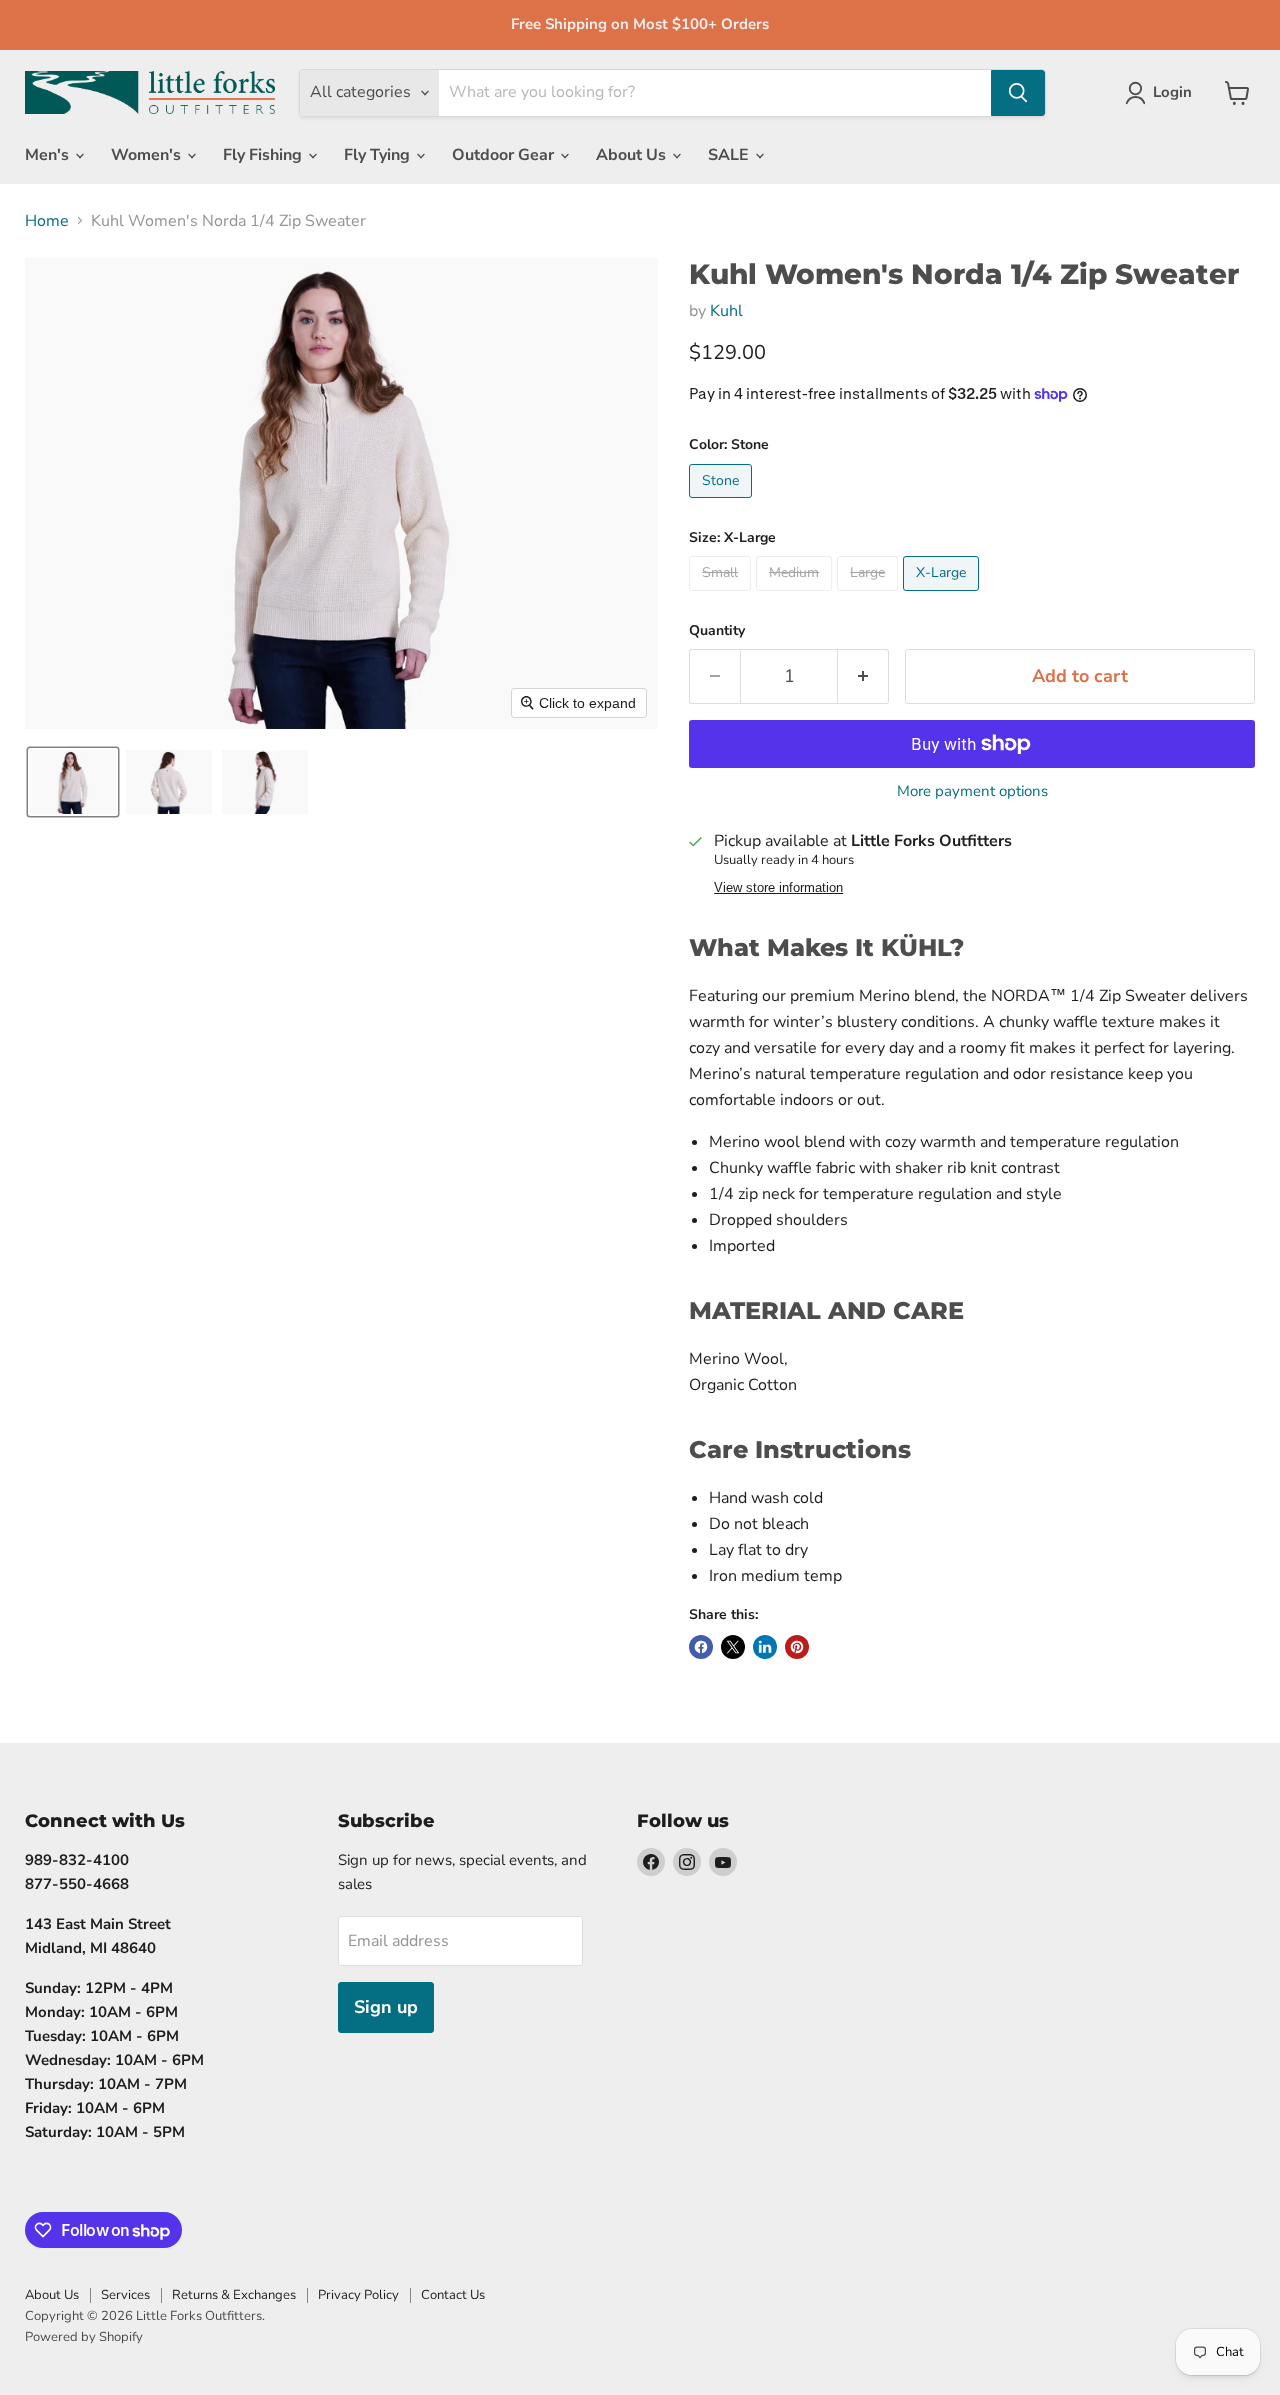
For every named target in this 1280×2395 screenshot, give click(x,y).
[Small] (722, 596)
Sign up (386, 2007)
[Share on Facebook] (701, 1647)
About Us (633, 155)
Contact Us (453, 2295)
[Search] (1018, 93)
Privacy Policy (358, 2295)
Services (125, 2295)
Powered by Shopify (84, 2337)
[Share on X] (733, 1647)
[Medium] (796, 596)
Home (47, 221)
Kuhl (726, 311)
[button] (73, 782)
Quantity (717, 631)
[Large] (870, 596)
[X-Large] (943, 596)
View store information (778, 888)
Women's (148, 155)
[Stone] (723, 503)
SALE (730, 155)
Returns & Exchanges (234, 2295)
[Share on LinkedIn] (765, 1647)
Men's (49, 155)
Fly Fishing (264, 155)
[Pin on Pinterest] (797, 1647)
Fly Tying (379, 155)
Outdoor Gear (505, 155)
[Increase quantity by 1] (863, 676)
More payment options (972, 791)
